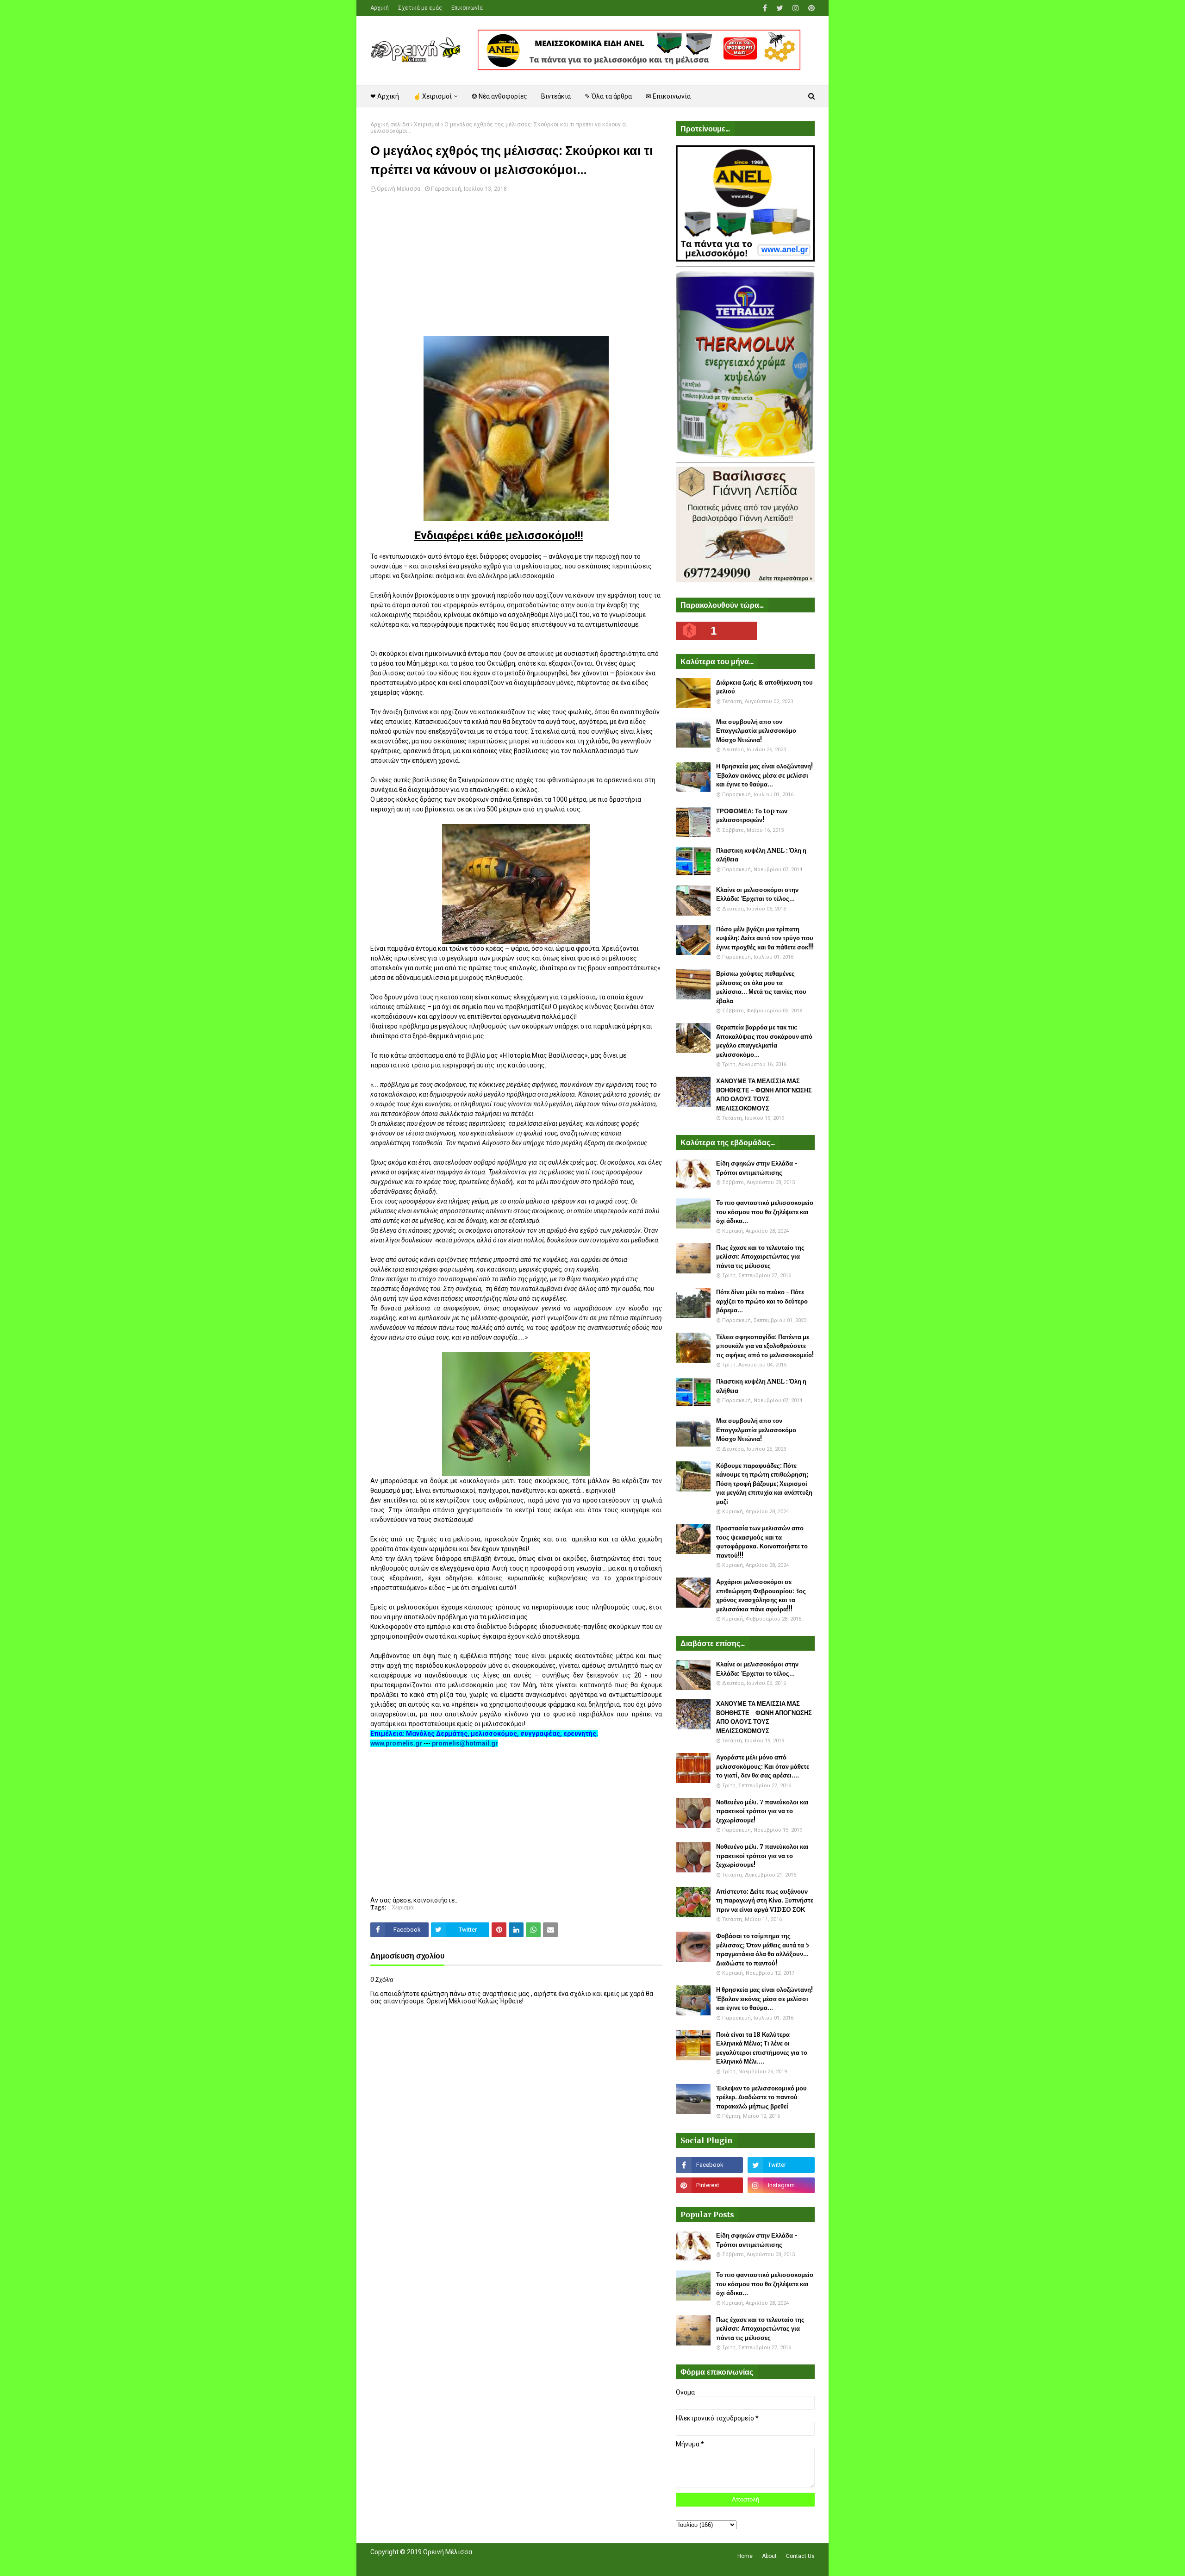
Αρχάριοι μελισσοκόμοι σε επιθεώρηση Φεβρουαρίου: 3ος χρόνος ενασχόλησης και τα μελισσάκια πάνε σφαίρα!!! (761, 1596)
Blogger (501, 2564)
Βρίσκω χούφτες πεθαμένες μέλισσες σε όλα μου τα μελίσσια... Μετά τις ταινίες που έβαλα (761, 987)
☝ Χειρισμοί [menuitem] (432, 96)
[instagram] (796, 8)
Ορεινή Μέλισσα (399, 189)
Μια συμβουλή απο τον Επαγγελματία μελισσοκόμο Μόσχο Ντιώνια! (756, 731)
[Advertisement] (516, 271)
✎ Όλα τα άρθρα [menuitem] (608, 96)
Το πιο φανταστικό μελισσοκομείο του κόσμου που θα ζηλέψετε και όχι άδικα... (765, 1212)
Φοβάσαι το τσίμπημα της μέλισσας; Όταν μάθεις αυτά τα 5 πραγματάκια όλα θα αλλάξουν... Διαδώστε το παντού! (763, 1950)
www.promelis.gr (396, 1743)
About (769, 2556)
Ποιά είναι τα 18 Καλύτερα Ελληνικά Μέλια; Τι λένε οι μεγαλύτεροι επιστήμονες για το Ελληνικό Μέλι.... (762, 2048)
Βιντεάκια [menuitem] (556, 96)
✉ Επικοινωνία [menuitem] (668, 96)
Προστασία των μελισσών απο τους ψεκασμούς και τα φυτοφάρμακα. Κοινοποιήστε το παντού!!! (762, 1542)
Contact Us (800, 2556)
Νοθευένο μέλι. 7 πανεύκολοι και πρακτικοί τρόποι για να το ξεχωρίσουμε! (762, 1811)
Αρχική (380, 8)
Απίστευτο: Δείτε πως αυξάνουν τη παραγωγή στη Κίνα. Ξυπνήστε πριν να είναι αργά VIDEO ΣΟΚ (765, 1901)
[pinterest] (810, 8)
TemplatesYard (438, 2564)
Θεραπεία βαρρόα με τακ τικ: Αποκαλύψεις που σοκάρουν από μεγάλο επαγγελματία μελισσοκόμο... (764, 1041)
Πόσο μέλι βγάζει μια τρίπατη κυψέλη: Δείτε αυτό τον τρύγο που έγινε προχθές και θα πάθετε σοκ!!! (765, 938)
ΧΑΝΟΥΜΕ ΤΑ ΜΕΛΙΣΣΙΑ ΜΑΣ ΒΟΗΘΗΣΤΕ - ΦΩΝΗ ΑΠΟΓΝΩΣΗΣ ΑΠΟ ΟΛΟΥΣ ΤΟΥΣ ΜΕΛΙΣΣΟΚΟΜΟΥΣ (764, 1095)
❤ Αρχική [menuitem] (385, 96)
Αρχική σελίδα (390, 125)
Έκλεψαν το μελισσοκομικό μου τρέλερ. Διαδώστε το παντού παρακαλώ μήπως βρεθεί (761, 2097)
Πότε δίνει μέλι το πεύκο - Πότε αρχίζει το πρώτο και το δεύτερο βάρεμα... (762, 1301)
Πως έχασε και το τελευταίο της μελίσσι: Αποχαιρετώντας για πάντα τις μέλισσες (760, 1257)
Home (745, 2556)
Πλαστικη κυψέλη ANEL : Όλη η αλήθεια (761, 855)
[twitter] (780, 8)
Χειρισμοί (427, 125)
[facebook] (765, 8)
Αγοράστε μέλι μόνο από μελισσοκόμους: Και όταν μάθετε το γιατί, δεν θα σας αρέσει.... (763, 1766)
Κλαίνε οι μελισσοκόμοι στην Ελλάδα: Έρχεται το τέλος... (757, 895)
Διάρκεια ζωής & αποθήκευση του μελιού (764, 687)
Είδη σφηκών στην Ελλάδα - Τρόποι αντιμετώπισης (757, 1168)
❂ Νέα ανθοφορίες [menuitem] (499, 96)
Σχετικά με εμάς (420, 8)
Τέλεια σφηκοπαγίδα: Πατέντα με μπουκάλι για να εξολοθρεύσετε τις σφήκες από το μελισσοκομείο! (765, 1346)
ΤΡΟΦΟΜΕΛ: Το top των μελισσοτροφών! (752, 816)
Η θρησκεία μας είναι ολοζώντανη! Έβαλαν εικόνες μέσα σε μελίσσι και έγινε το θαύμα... (764, 775)
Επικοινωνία (467, 8)
